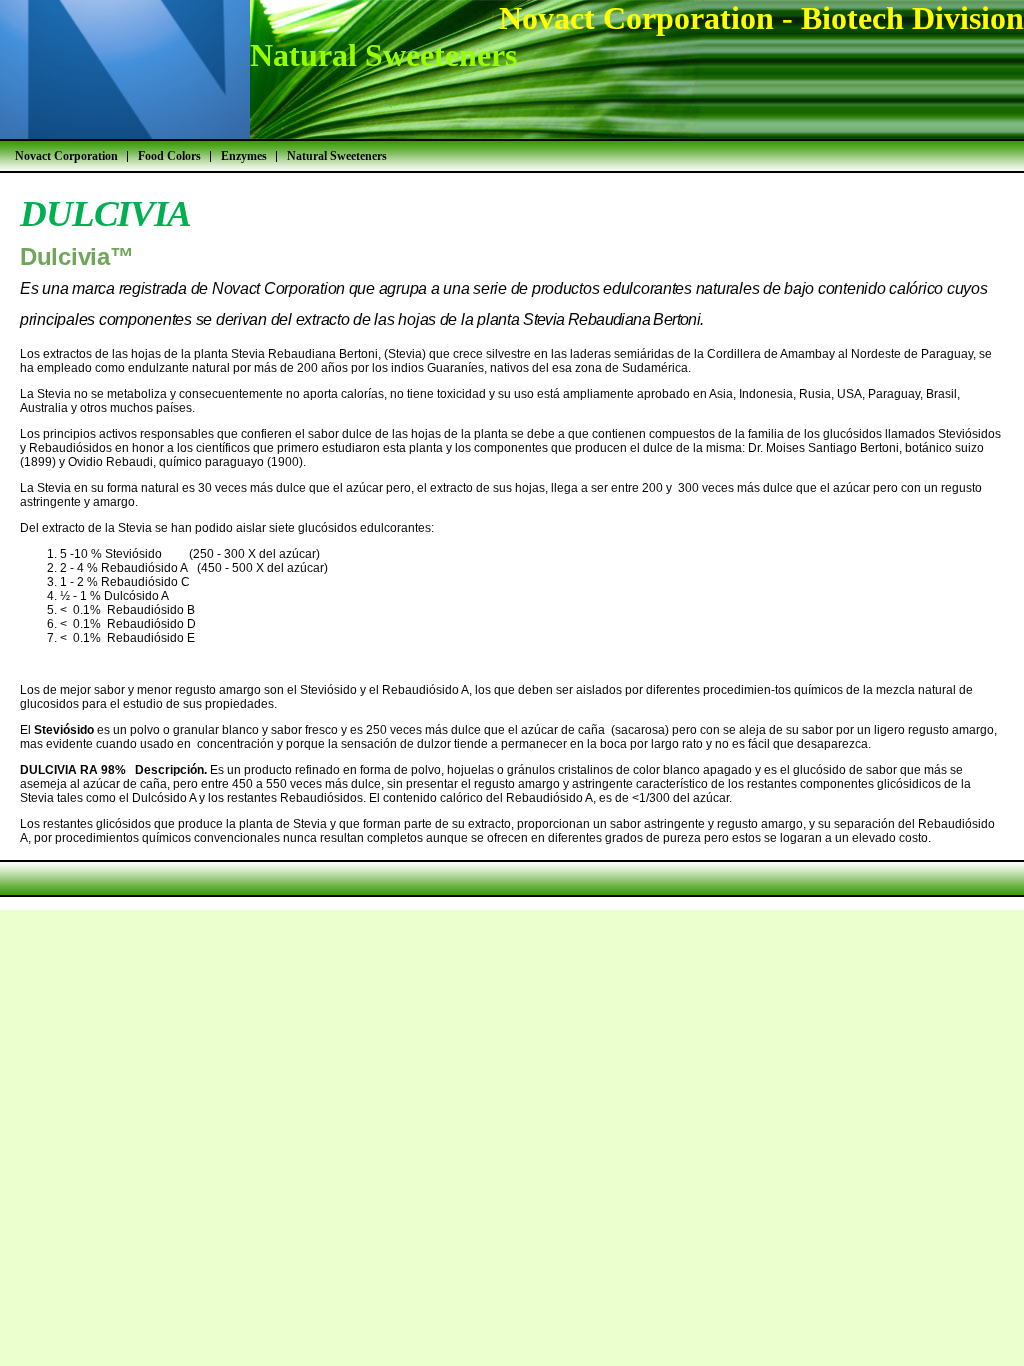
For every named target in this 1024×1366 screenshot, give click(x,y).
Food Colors (169, 156)
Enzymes (244, 156)
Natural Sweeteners (337, 156)
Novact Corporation (66, 156)
